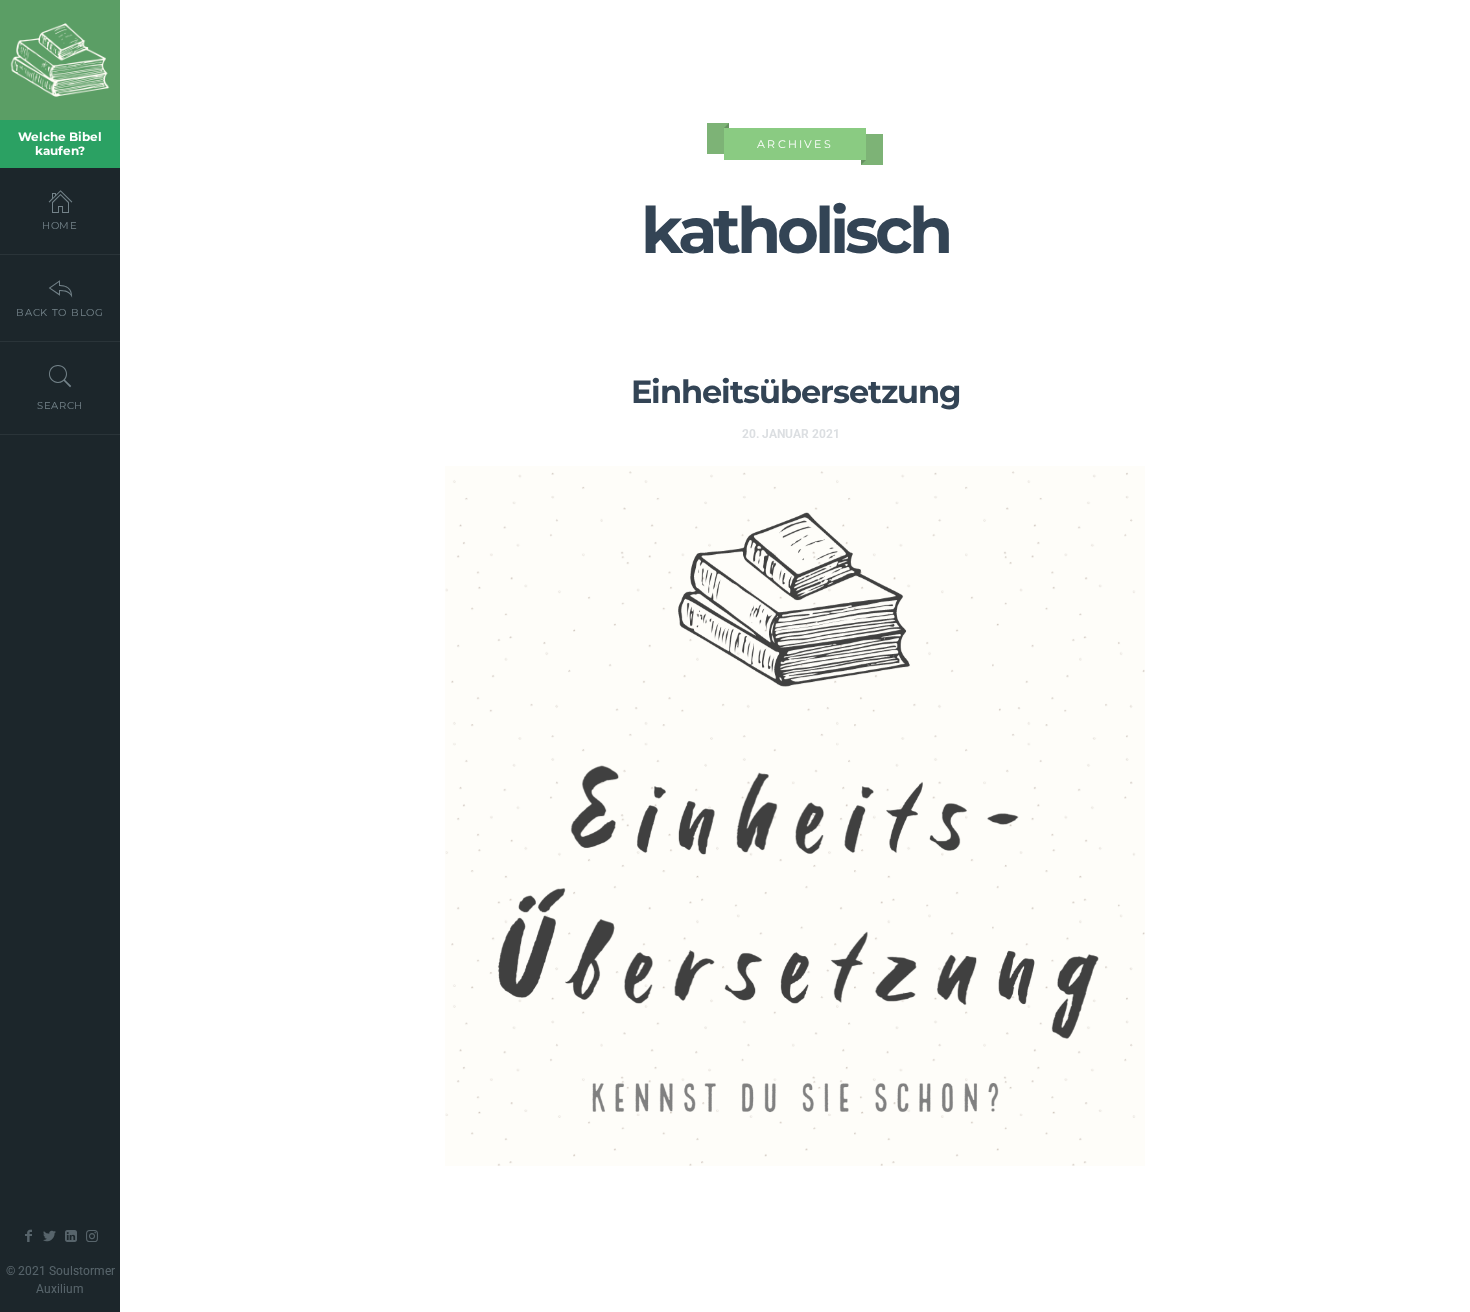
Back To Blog (59, 312)
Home (60, 225)
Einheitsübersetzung (795, 391)
